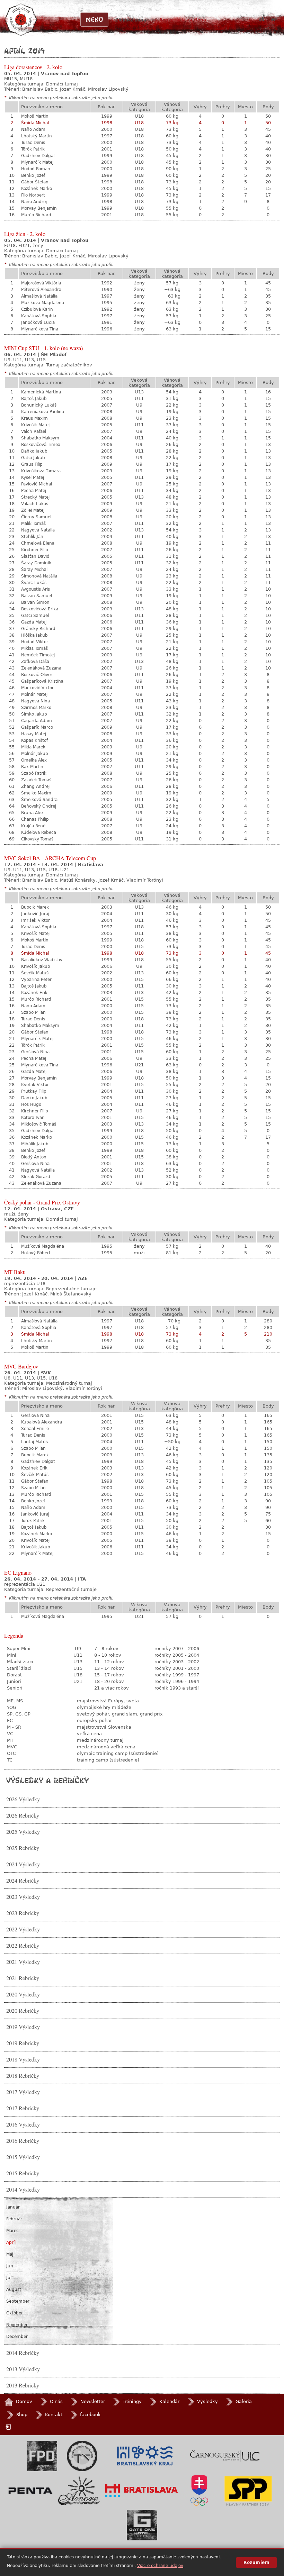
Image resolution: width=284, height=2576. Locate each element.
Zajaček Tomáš (36, 780)
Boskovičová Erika (40, 609)
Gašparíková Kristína (42, 681)
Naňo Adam (33, 129)
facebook (90, 2415)
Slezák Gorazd (36, 1177)
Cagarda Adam (37, 721)
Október (15, 2313)
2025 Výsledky (23, 1832)
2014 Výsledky (23, 2190)
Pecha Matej (34, 491)
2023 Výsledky (23, 1897)
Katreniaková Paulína (43, 412)
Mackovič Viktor (37, 688)
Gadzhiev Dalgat (38, 156)
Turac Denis (33, 143)
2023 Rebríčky (23, 1913)
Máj (10, 2254)
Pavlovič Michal (37, 484)
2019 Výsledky (23, 2027)
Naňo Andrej (34, 202)
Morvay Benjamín (39, 208)
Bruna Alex (32, 813)
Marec (12, 2231)
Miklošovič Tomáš (39, 1124)
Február (14, 2219)
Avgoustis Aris (35, 589)
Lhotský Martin (37, 136)
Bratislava (142, 2491)
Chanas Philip (35, 819)
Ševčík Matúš (35, 973)
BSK (145, 2456)
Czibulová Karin (37, 309)
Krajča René (33, 826)
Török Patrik (33, 149)
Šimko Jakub (34, 714)
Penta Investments (30, 2491)
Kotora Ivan (33, 1118)
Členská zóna (131, 20)
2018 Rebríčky (23, 2076)
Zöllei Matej (33, 510)
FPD (42, 2456)
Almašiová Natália (39, 296)
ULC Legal (225, 2456)
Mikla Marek (33, 747)
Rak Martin (32, 767)
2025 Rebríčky (23, 1848)
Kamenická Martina (41, 392)
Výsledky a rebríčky (47, 1780)
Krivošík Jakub (36, 966)
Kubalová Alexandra (42, 1422)
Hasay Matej (34, 734)
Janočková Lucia (38, 322)
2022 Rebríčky (23, 1946)
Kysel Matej (33, 477)
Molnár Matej (34, 694)
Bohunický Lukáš (39, 405)
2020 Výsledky (23, 1994)
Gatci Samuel (35, 616)
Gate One (142, 2525)
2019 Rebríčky (23, 2043)
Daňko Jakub (34, 451)
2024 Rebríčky (23, 1881)
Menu (94, 19)
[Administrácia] (9, 2427)
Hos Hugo (31, 1104)
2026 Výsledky (23, 1799)
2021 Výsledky (23, 1962)
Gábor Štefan (35, 182)
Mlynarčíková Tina (40, 329)
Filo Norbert (33, 195)
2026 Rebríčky (23, 1815)
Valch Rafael (34, 431)
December (17, 2337)
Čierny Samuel (36, 517)
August (14, 2290)
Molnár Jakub (35, 754)
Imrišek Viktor (35, 920)
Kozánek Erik (34, 993)
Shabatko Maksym (40, 438)
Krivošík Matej (35, 425)
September (18, 2301)
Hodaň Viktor (35, 642)
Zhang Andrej (35, 786)
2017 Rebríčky (23, 2108)
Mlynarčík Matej (37, 162)
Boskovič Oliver (37, 675)
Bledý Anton (34, 1157)
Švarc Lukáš (34, 583)
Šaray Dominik (36, 563)
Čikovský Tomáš (37, 839)
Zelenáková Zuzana (41, 668)
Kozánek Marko (37, 189)
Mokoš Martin (35, 116)
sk (262, 19)
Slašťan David (35, 556)
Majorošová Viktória (41, 283)
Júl (9, 2278)
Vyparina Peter (36, 980)
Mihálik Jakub (35, 1144)
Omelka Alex (34, 760)
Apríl (11, 2242)
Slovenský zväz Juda (82, 2456)
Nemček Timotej (38, 655)
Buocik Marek (35, 907)
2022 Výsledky (23, 1929)
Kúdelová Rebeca (39, 832)
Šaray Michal (34, 570)
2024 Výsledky (23, 1864)
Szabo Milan (33, 1012)
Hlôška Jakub (34, 635)
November (17, 2325)
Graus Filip (32, 464)
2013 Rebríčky (23, 2385)
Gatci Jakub (33, 458)
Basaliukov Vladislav (42, 960)
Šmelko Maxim (36, 793)
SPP (248, 2491)
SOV (199, 2491)
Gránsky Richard (38, 629)
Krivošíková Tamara (41, 471)
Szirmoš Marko (36, 708)
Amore (79, 2491)
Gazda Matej (34, 622)
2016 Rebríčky (23, 2141)
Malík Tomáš (33, 524)
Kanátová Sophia (39, 316)
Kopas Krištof (34, 740)
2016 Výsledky (23, 2124)
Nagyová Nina (35, 701)
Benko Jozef (33, 175)
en (274, 19)
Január (13, 2207)
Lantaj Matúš (34, 1442)
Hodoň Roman (36, 169)
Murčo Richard (36, 215)
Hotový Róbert (36, 1253)
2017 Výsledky (23, 2092)
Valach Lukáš (35, 504)
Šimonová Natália (39, 576)
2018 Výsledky (23, 2059)
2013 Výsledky (23, 2369)
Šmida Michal (35, 123)
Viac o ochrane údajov (160, 2566)
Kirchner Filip (35, 550)
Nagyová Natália (38, 530)
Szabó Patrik (34, 773)
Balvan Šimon (35, 602)
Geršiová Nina (35, 1052)
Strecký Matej (35, 497)
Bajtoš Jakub (34, 399)
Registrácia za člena (183, 20)
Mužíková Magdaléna (43, 303)
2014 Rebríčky (23, 2353)
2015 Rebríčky (23, 2173)
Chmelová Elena (38, 543)
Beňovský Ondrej (39, 806)
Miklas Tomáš (34, 648)
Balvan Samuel (37, 596)
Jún (10, 2266)
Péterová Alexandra (41, 290)
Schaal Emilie (35, 1429)
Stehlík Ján (32, 537)
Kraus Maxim (34, 418)
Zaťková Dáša (35, 662)
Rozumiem (256, 2563)
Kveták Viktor (35, 1085)
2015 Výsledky (23, 2157)
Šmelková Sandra (39, 800)
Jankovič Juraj (35, 914)
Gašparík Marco (37, 727)
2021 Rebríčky (23, 1978)
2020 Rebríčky (23, 2011)
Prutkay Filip (34, 1091)
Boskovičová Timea (41, 445)
